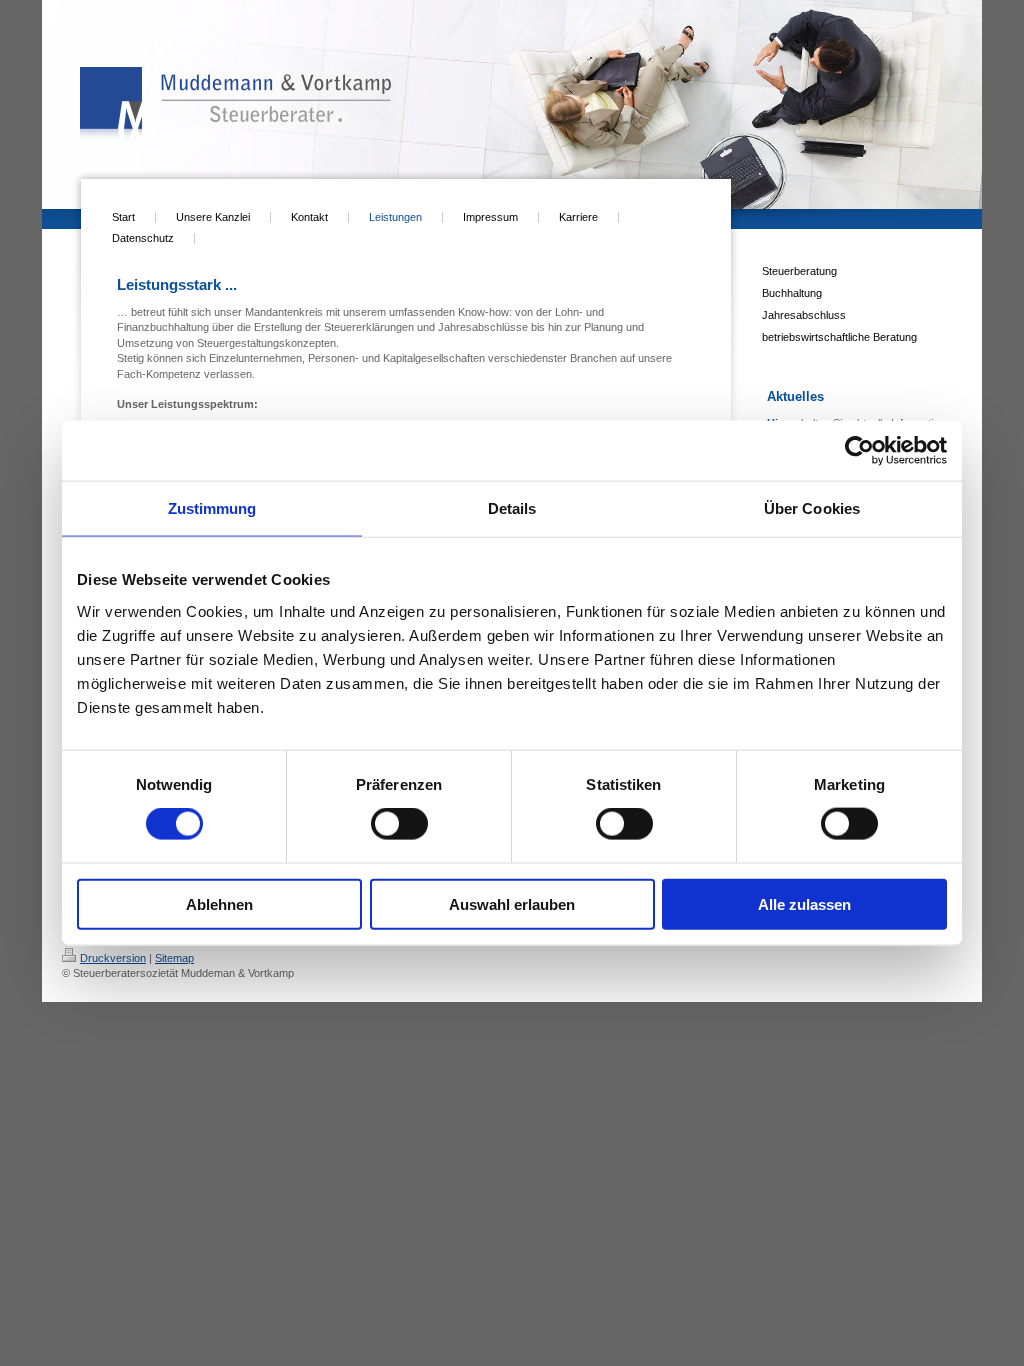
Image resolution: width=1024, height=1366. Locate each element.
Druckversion (113, 958)
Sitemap (174, 958)
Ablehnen (219, 903)
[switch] (399, 824)
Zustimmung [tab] (212, 508)
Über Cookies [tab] (812, 508)
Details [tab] (512, 508)
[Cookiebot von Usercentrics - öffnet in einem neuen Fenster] (859, 451)
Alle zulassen (804, 903)
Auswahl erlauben (512, 903)
